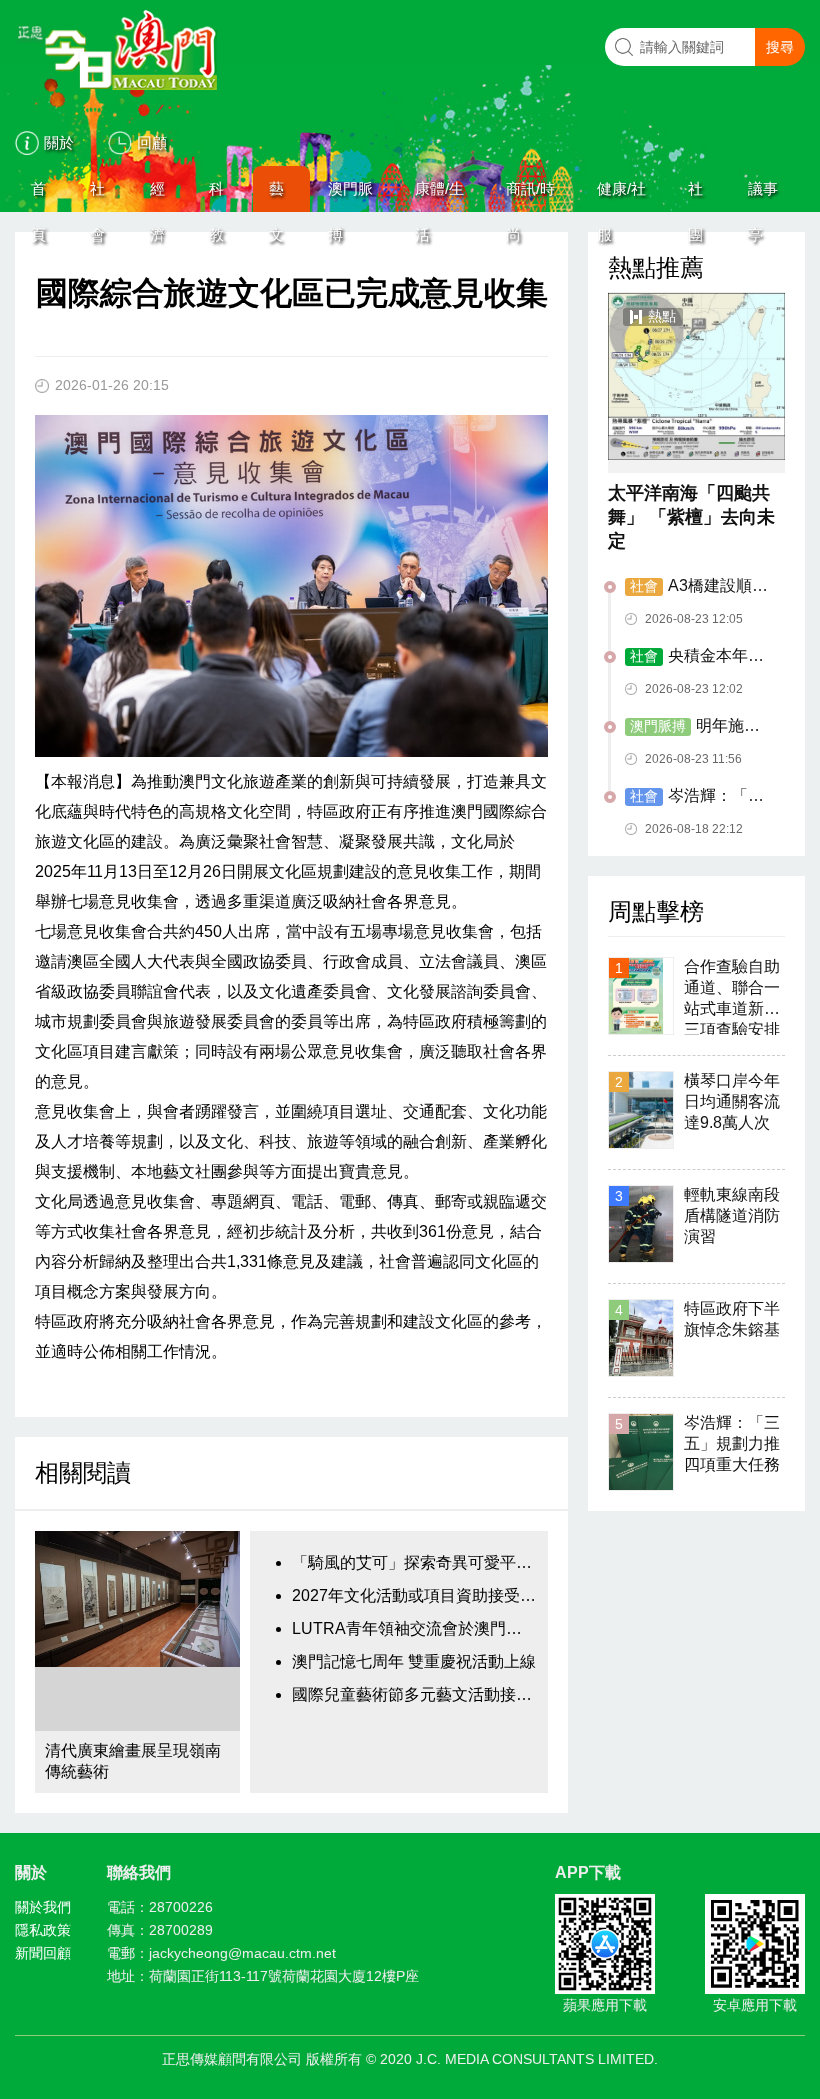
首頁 (38, 196)
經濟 (157, 196)
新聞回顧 (43, 1953)
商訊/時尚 (530, 196)
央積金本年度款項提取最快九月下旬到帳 (697, 657)
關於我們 (43, 1907)
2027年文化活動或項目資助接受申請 (415, 1595)
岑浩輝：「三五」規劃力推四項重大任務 (697, 797)
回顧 (152, 142)
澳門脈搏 (350, 196)
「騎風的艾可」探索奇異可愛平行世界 (415, 1562)
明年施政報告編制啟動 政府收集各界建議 (699, 727)
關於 (59, 142)
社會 (97, 196)
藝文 (276, 196)
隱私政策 (43, 1930)
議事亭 (763, 196)
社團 (695, 196)
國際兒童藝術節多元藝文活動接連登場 (415, 1694)
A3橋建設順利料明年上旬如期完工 (697, 587)
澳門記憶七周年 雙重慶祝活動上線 (414, 1661)
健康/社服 (621, 196)
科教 (216, 196)
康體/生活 (439, 196)
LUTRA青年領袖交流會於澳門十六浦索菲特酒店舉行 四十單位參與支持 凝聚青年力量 (415, 1628)
